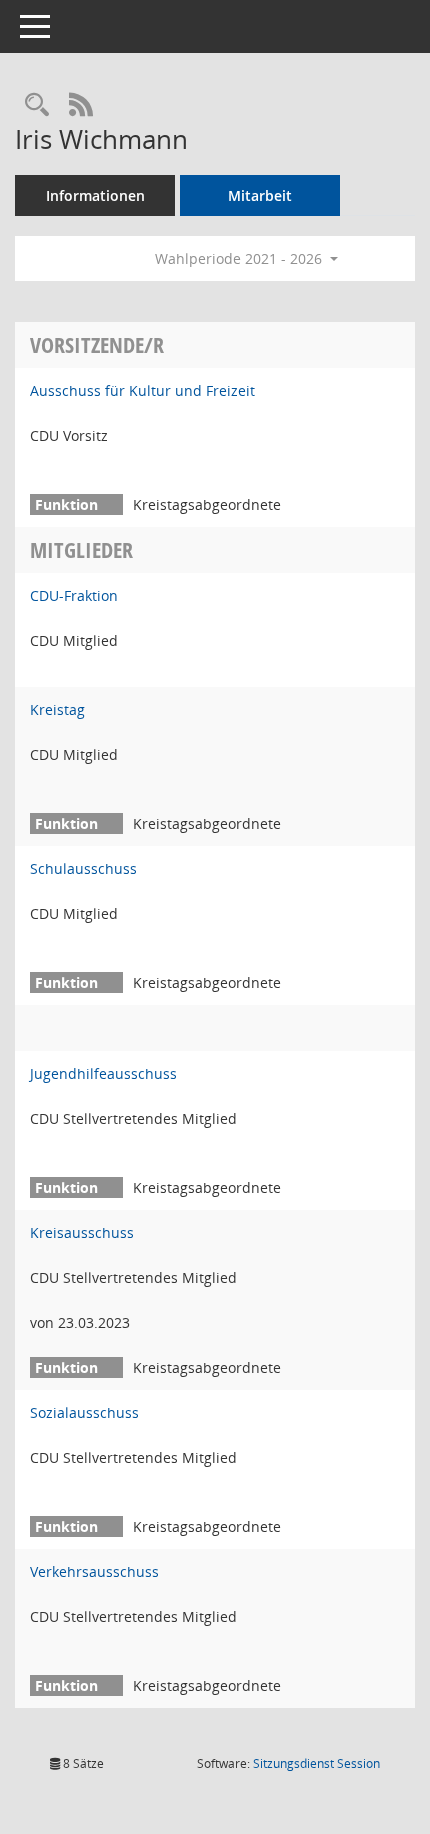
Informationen (95, 195)
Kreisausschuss (82, 1232)
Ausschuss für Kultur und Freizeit (142, 390)
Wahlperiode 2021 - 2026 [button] (240, 258)
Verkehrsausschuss (94, 1571)
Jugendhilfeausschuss (103, 1073)
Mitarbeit (260, 195)
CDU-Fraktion (74, 595)
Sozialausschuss (84, 1412)
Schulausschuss (83, 868)
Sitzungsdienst (316, 1763)
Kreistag (57, 709)
